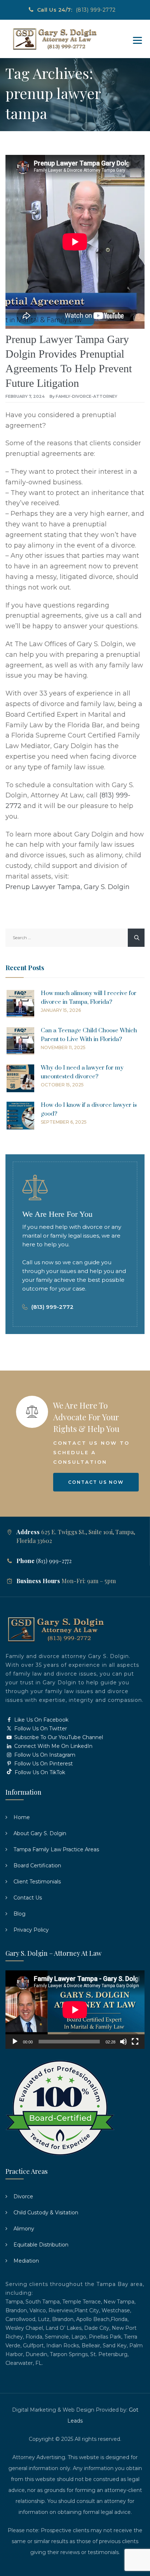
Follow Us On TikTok (39, 1772)
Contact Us (28, 1898)
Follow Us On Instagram (44, 1755)
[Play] (15, 2042)
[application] (75, 2010)
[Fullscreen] (135, 2042)
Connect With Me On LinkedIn (53, 1746)
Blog (19, 1914)
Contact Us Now (96, 1482)
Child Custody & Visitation (46, 2213)
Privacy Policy (31, 1930)
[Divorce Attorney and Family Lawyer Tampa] (54, 39)
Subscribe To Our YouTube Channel (58, 1737)
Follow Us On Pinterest (43, 1764)
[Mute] (123, 2042)
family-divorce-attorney (86, 396)
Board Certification (37, 1866)
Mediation (26, 2261)
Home (22, 1817)
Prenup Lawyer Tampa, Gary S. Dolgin (68, 887)
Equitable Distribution (41, 2245)
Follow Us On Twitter (40, 1729)
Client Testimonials (37, 1882)
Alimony (24, 2229)
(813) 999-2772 (96, 10)
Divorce (23, 2196)
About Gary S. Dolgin (40, 1833)
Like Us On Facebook (41, 1720)
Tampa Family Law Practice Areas (56, 1849)
